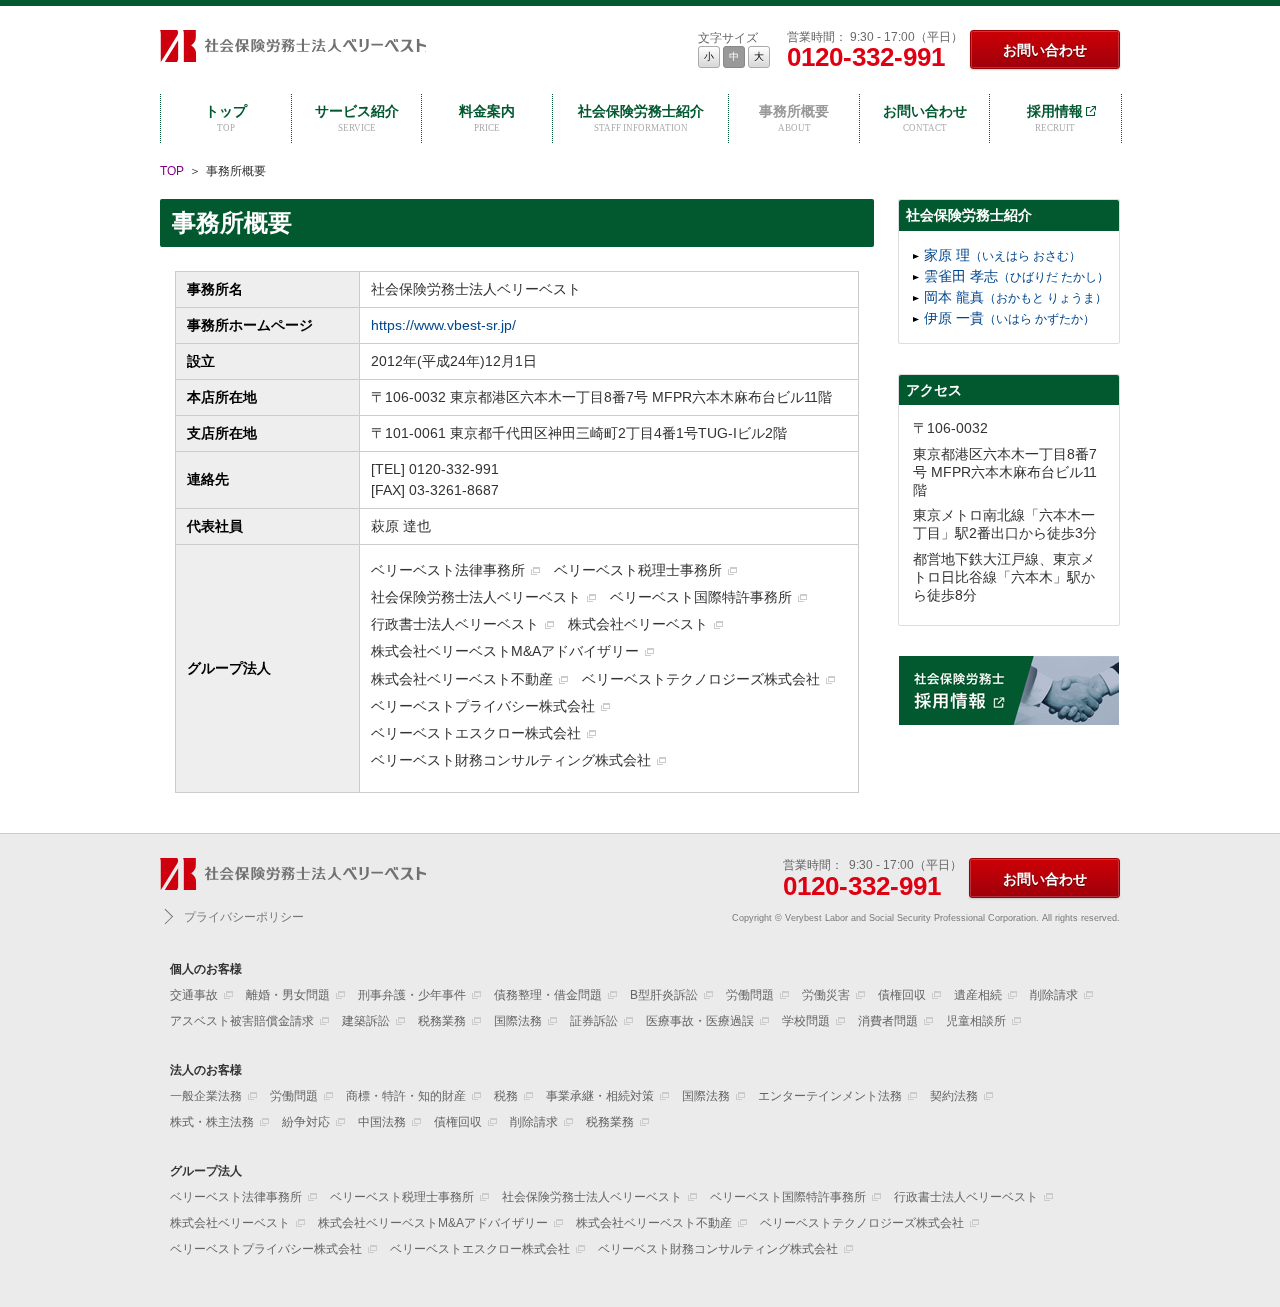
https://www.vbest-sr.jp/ (443, 325)
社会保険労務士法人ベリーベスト (293, 49)
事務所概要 (794, 118)
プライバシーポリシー (244, 917)
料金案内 (487, 118)
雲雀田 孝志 (1016, 276)
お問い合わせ (1045, 50)
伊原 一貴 (1009, 318)
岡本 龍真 (1015, 297)
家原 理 (1002, 255)
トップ (226, 118)
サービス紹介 (357, 118)
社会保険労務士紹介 (641, 118)
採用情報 (1055, 118)
